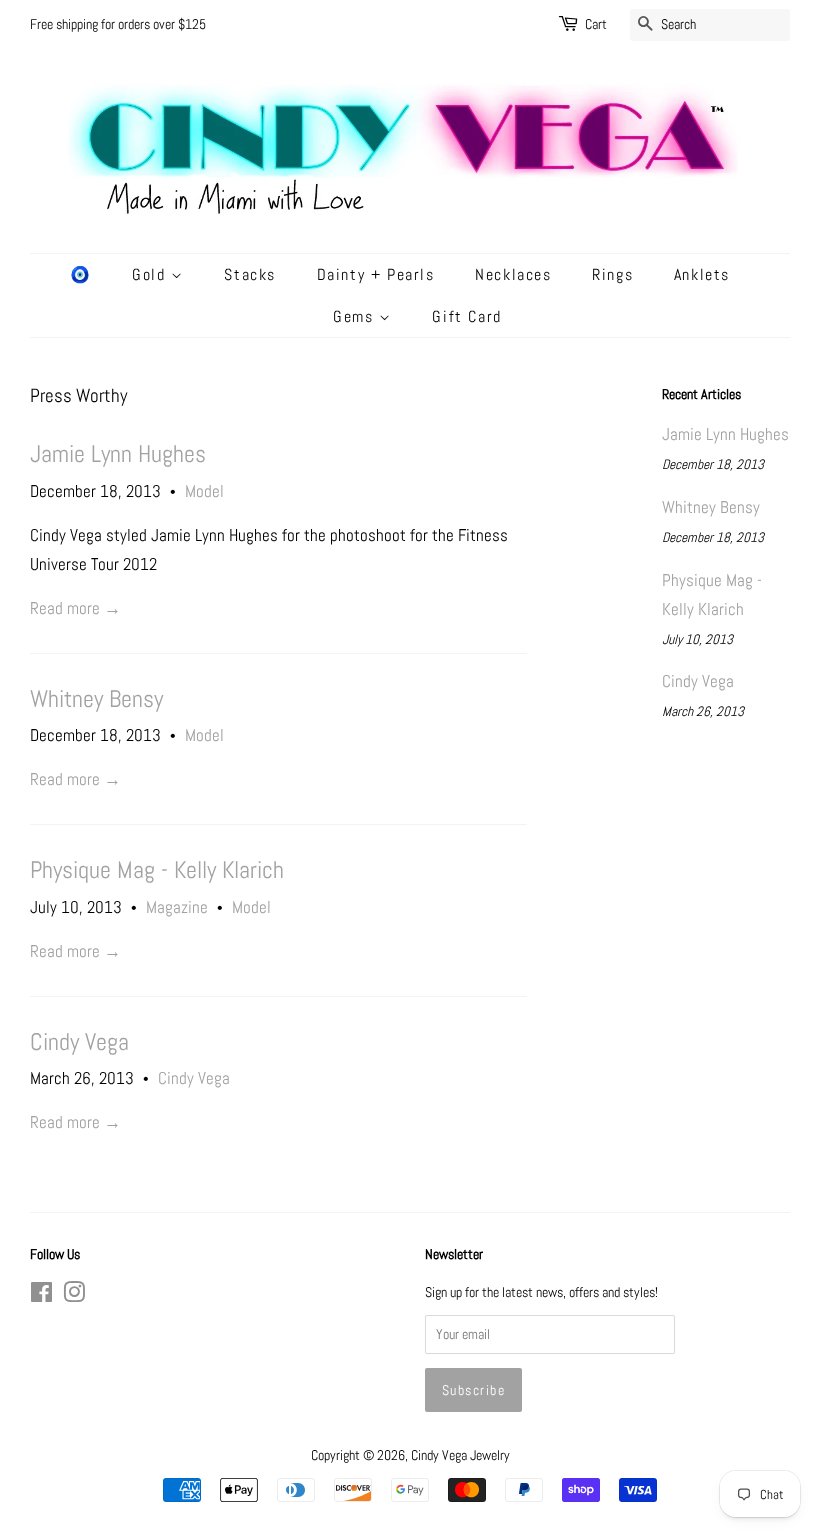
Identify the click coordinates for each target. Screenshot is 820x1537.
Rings (612, 274)
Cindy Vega (79, 1042)
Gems (356, 316)
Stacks (250, 274)
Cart (596, 24)
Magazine (177, 907)
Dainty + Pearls (376, 274)
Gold (151, 274)
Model (204, 491)
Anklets (702, 274)
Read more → (75, 608)
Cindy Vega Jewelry (460, 1455)
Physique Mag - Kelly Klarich (157, 870)
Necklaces (513, 274)
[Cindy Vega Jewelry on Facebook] (41, 1296)
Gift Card (466, 316)
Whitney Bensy (96, 699)
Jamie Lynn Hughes (118, 454)
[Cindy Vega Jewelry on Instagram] (74, 1296)
